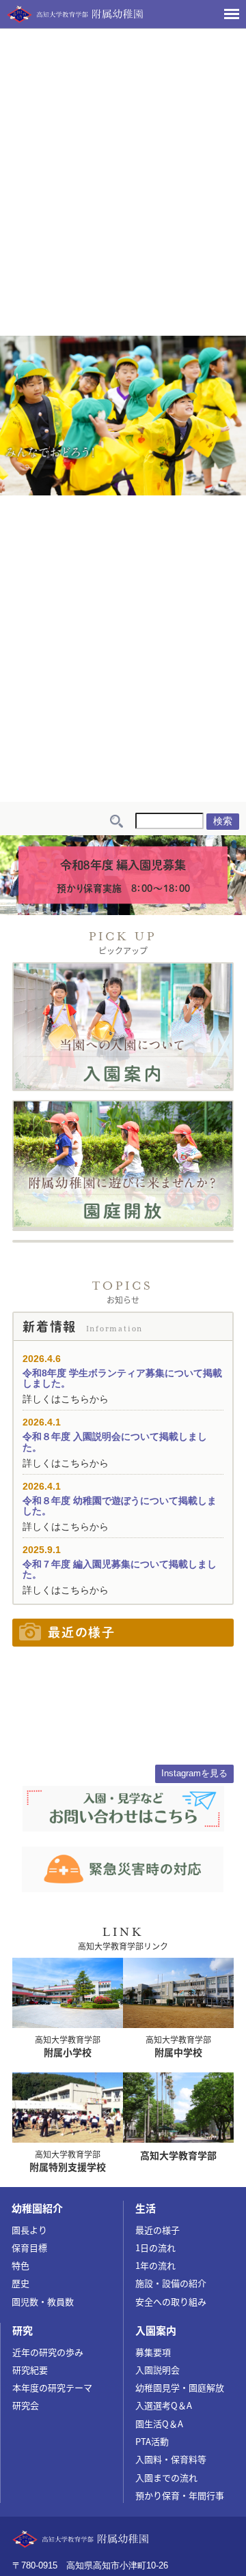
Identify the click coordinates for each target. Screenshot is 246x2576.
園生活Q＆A (159, 2423)
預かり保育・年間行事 (180, 2495)
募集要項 (153, 2352)
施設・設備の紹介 (171, 2283)
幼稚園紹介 (37, 2208)
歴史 (20, 2283)
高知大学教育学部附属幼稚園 (75, 14)
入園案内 (156, 2330)
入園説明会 (158, 2370)
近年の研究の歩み (48, 2352)
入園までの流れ (166, 2477)
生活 (146, 2208)
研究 (23, 2330)
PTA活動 (152, 2441)
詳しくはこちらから (66, 1399)
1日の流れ (155, 2247)
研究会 (26, 2405)
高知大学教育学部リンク (123, 1946)
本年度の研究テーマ (52, 2387)
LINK (123, 1932)
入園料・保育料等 (171, 2459)
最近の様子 (158, 2230)
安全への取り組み (171, 2301)
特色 (20, 2265)
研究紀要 (30, 2370)
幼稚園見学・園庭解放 (180, 2387)
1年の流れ (155, 2265)
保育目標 (29, 2247)
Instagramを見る (194, 1773)
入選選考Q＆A (164, 2405)
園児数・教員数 (43, 2301)
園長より (29, 2230)
